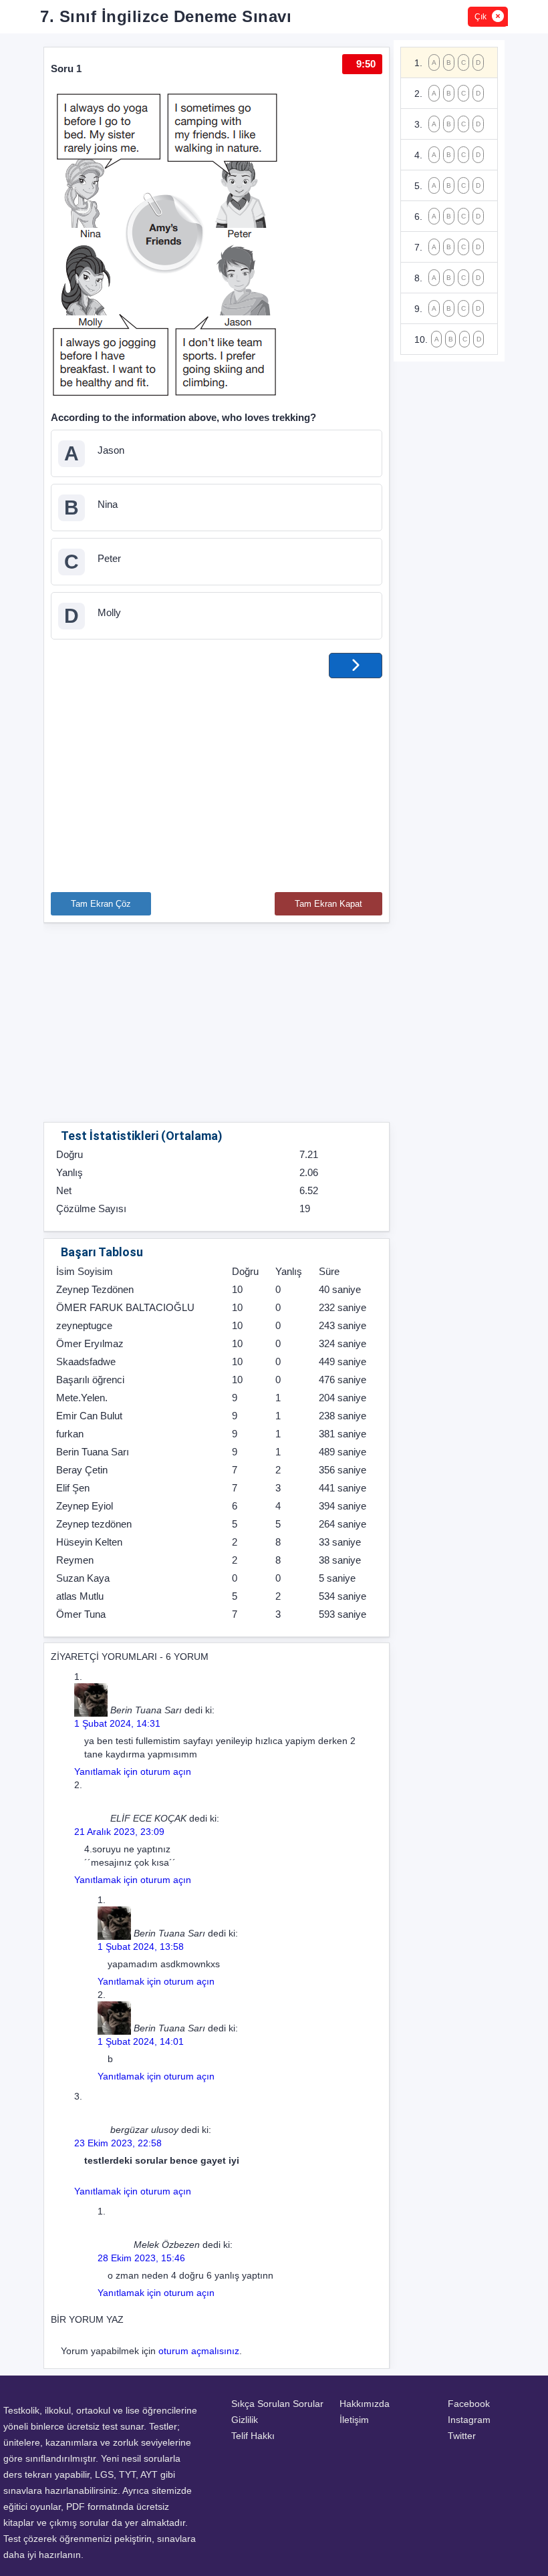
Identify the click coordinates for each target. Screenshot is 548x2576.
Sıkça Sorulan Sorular (277, 2404)
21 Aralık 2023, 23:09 (119, 1832)
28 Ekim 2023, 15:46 (141, 2258)
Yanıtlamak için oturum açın (133, 1771)
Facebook (469, 2404)
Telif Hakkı (253, 2436)
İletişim (354, 2420)
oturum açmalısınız (199, 2351)
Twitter (462, 2436)
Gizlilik (245, 2420)
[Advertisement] (217, 778)
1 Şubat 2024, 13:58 (141, 1947)
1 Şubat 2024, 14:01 (141, 2041)
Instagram (469, 2420)
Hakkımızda (365, 2404)
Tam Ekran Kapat (328, 904)
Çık (481, 17)
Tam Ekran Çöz (101, 904)
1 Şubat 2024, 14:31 (117, 1723)
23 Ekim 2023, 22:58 (118, 2143)
